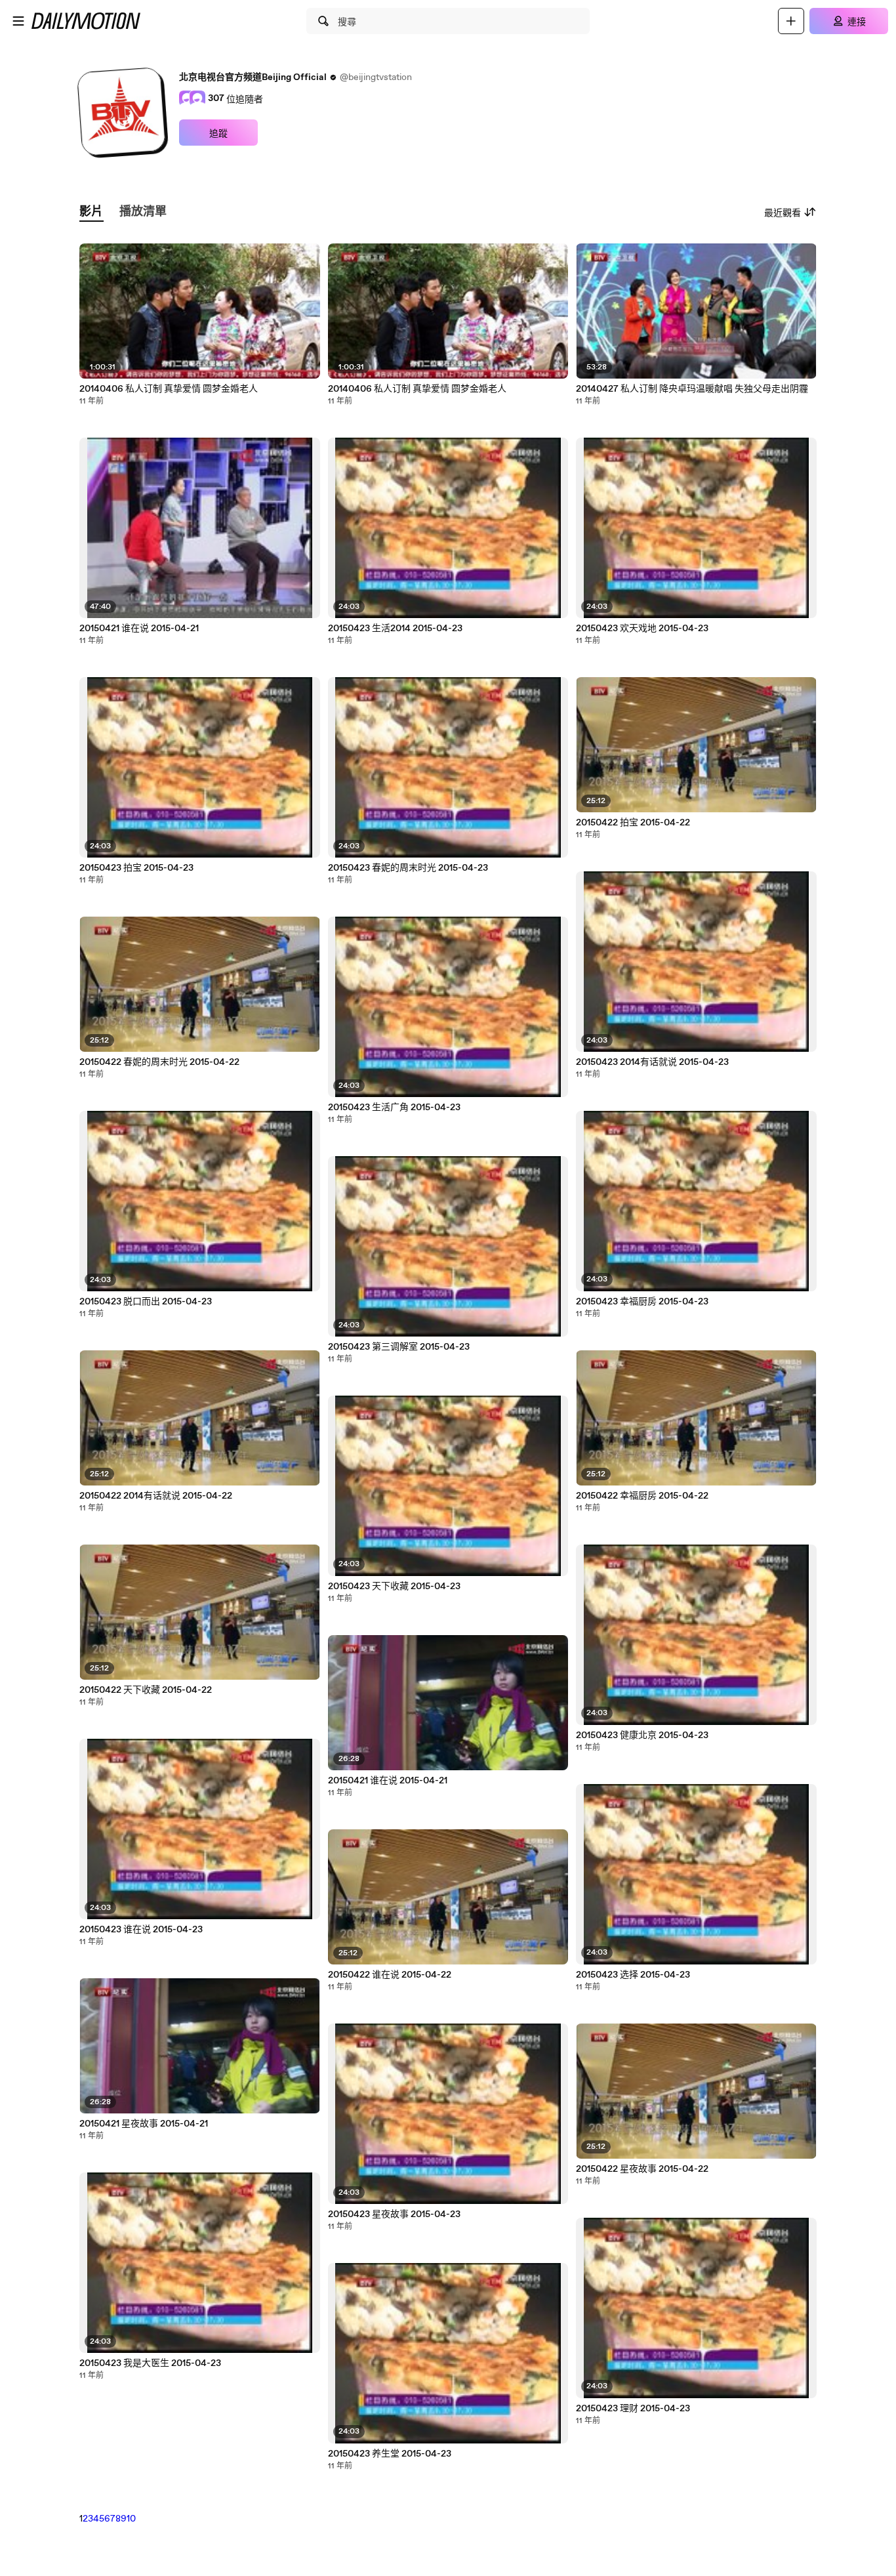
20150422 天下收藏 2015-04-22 (146, 1690)
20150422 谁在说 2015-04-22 (390, 1975)
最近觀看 (783, 213)
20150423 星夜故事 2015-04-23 (394, 2214)
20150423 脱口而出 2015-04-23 (146, 1302)
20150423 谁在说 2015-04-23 (141, 1930)
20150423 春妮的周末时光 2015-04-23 (408, 868)
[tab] (91, 212)
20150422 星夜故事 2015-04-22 (642, 2169)
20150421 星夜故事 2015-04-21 (144, 2124)
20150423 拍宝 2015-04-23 (136, 868)
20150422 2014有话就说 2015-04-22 (156, 1496)
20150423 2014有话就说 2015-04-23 (652, 1062)
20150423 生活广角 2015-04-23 (394, 1108)
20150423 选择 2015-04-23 (633, 1975)
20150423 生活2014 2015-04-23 (395, 629)
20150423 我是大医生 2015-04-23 (150, 2363)
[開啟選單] (18, 21)
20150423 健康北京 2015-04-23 (642, 1735)
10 (131, 2519)
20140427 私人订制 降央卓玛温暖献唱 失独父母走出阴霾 (692, 389)
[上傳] (791, 21)
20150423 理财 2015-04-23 (633, 2409)
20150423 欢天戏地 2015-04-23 (642, 629)
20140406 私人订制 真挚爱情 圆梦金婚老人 (169, 389)
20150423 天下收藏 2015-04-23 (394, 1587)
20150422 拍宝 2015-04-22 (633, 823)
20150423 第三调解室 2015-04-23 (399, 1347)
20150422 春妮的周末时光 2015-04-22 (159, 1062)
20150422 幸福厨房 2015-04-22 (642, 1496)
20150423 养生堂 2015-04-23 (390, 2454)
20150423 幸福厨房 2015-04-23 (642, 1302)
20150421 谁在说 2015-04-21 (139, 629)
